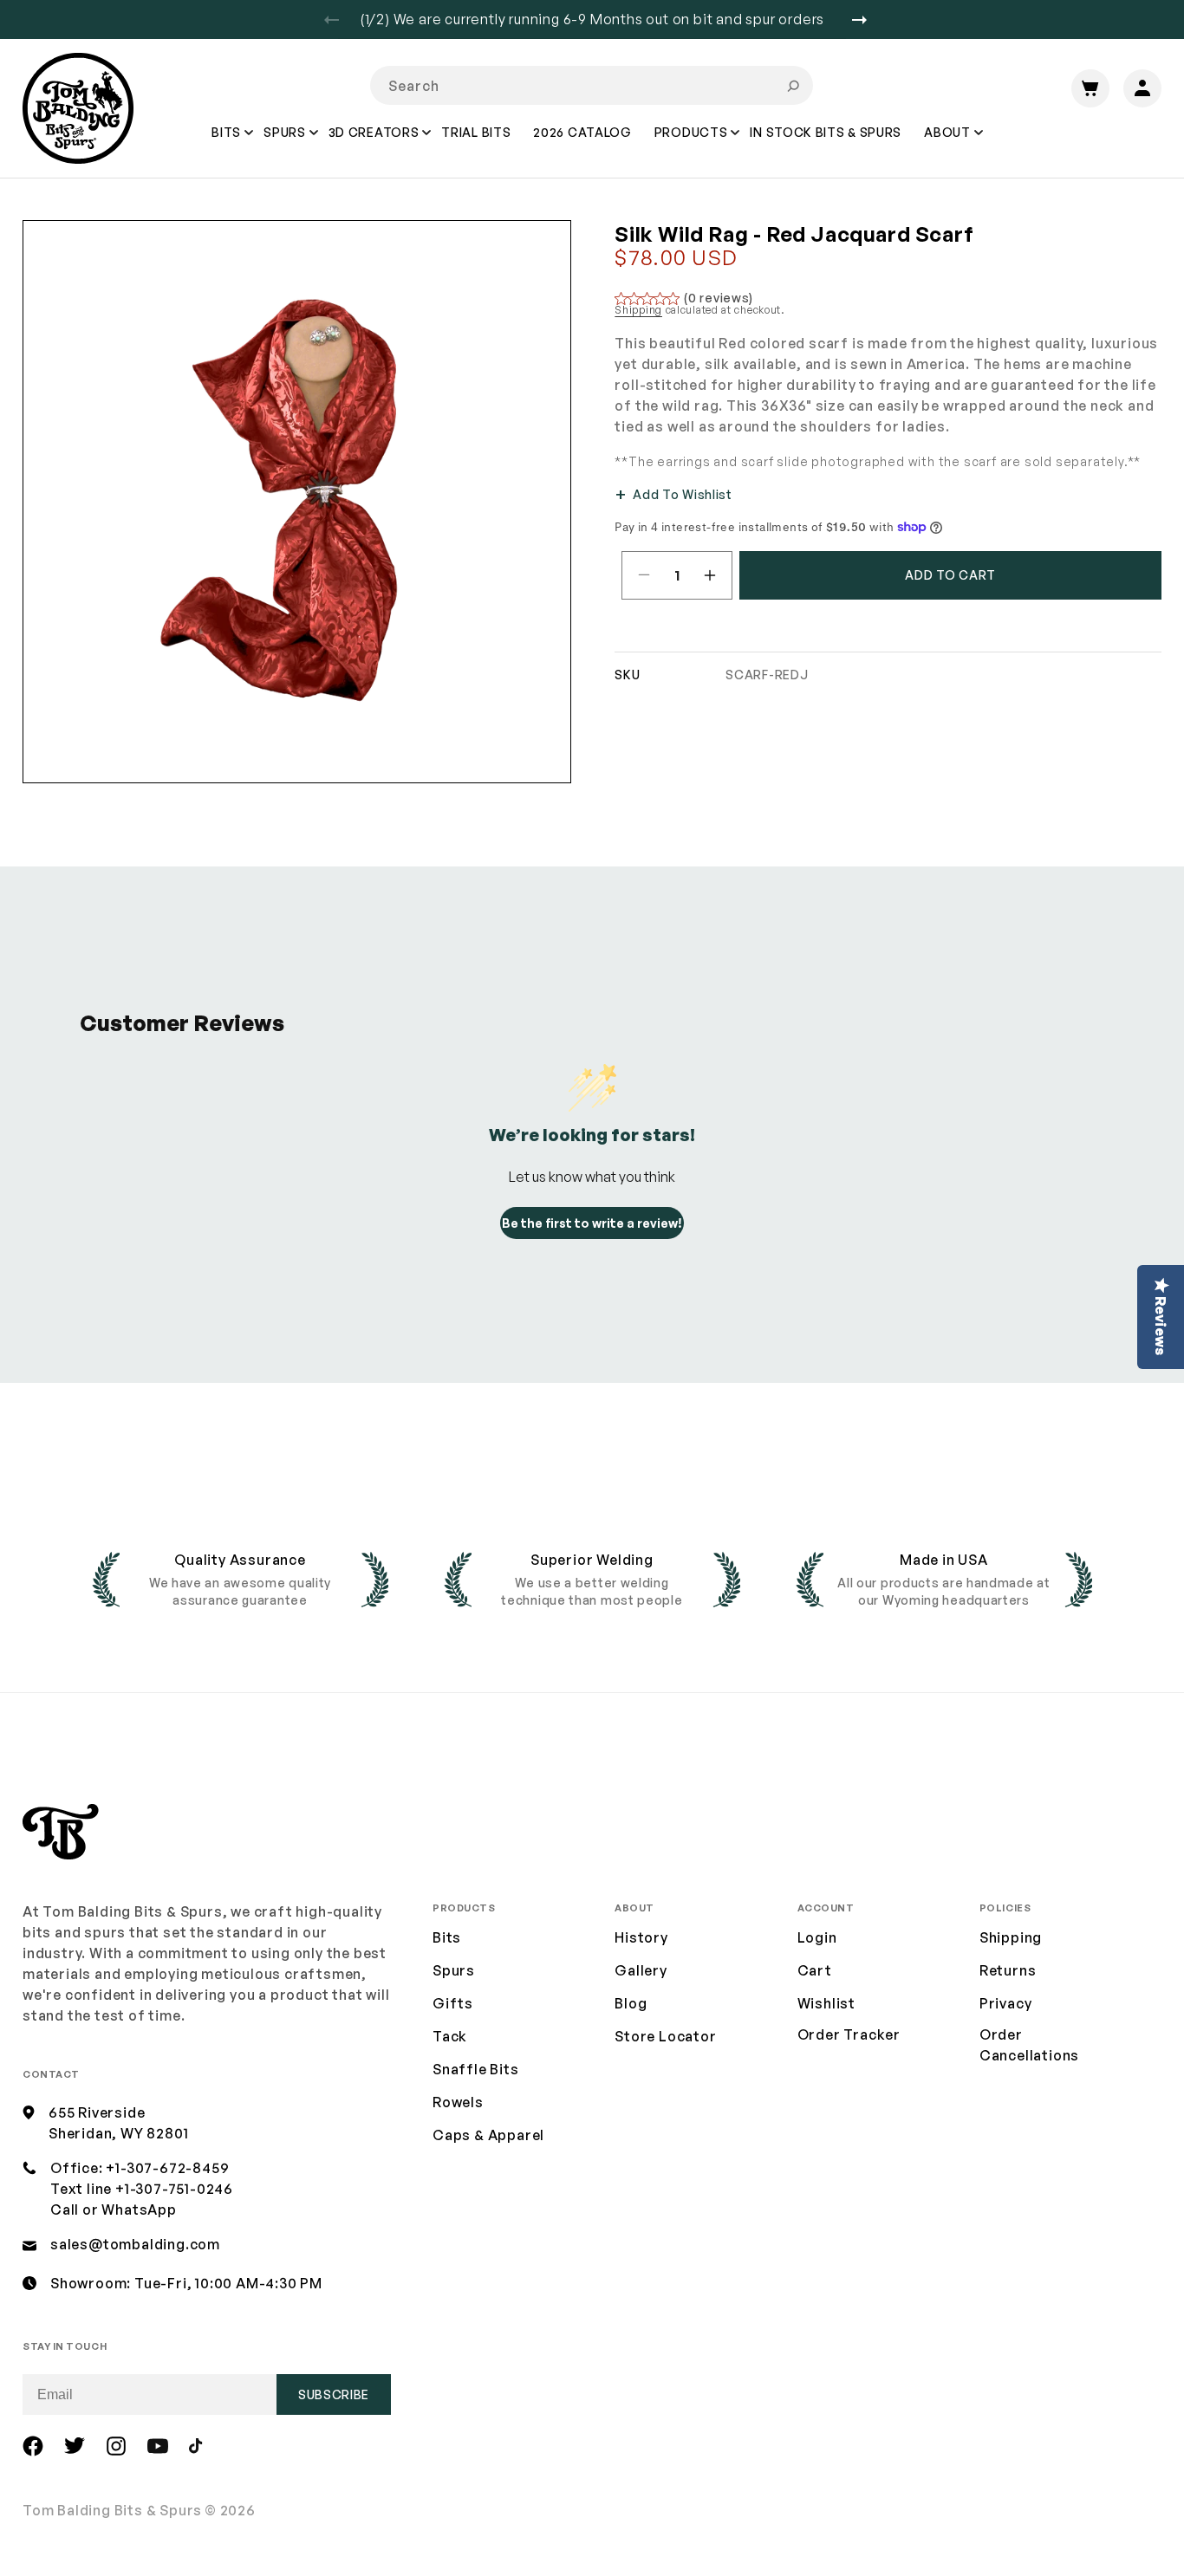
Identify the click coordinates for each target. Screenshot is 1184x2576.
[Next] (866, 20)
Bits (447, 1937)
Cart (815, 1970)
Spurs (454, 1970)
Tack (450, 2036)
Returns (1008, 1970)
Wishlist (826, 2003)
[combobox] (592, 85)
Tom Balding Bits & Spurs (112, 2510)
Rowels (458, 2102)
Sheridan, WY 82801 (118, 2133)
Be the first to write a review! (592, 1223)
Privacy (1006, 2003)
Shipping (638, 310)
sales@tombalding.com (135, 2244)
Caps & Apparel (488, 2135)
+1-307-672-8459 (167, 2168)
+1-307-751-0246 (174, 2189)
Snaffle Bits (476, 2069)
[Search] (793, 86)
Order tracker (849, 2035)
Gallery (641, 1970)
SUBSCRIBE (334, 2394)
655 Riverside (97, 2112)
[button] (227, 145)
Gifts (453, 2003)
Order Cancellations (1029, 2045)
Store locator (665, 2036)
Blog (631, 2003)
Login (817, 1937)
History (641, 1937)
